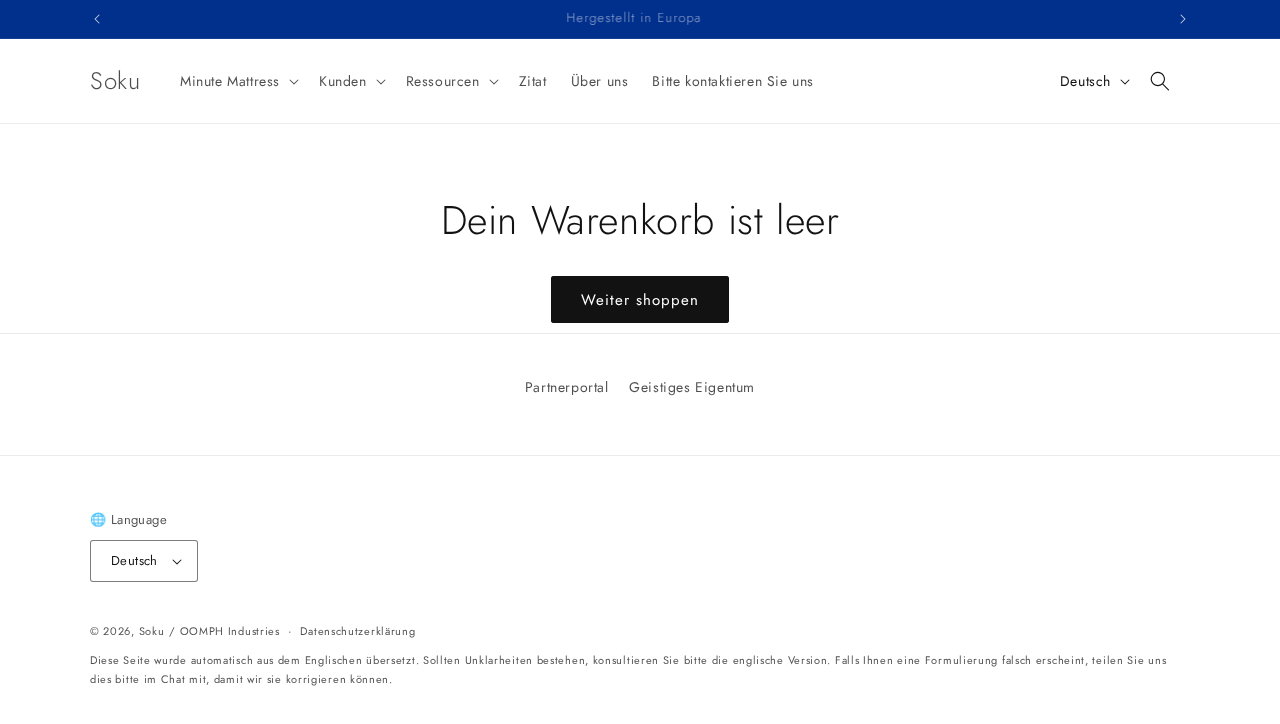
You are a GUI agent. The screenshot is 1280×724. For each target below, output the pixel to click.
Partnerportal (567, 387)
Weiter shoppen (640, 300)
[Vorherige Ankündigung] (97, 19)
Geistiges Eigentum (692, 387)
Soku (152, 631)
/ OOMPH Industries (224, 631)
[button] (237, 81)
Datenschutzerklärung (357, 631)
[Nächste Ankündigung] (1183, 19)
